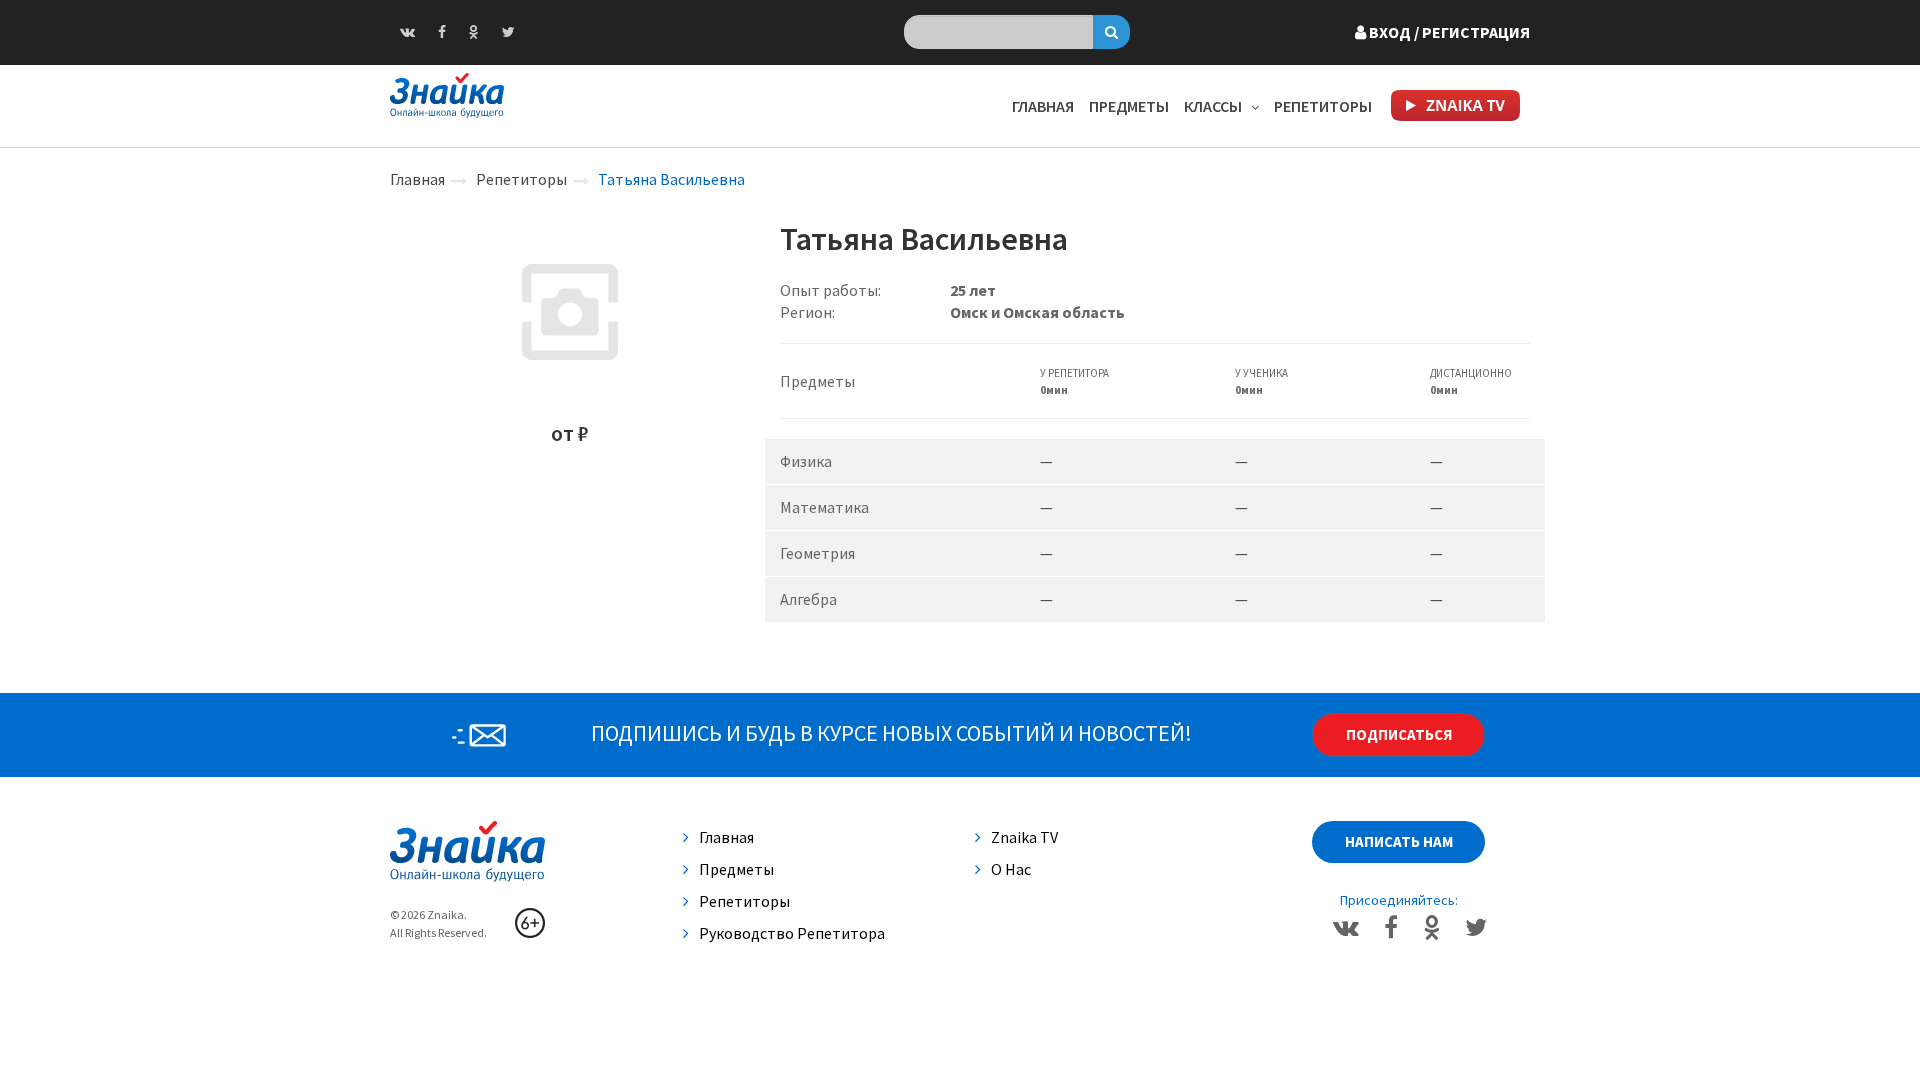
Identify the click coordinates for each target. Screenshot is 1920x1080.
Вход (1448, 32)
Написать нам (1399, 841)
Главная (1043, 106)
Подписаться (1399, 734)
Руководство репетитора (792, 933)
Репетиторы (1323, 106)
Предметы (1129, 106)
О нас (1011, 869)
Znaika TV (1024, 837)
